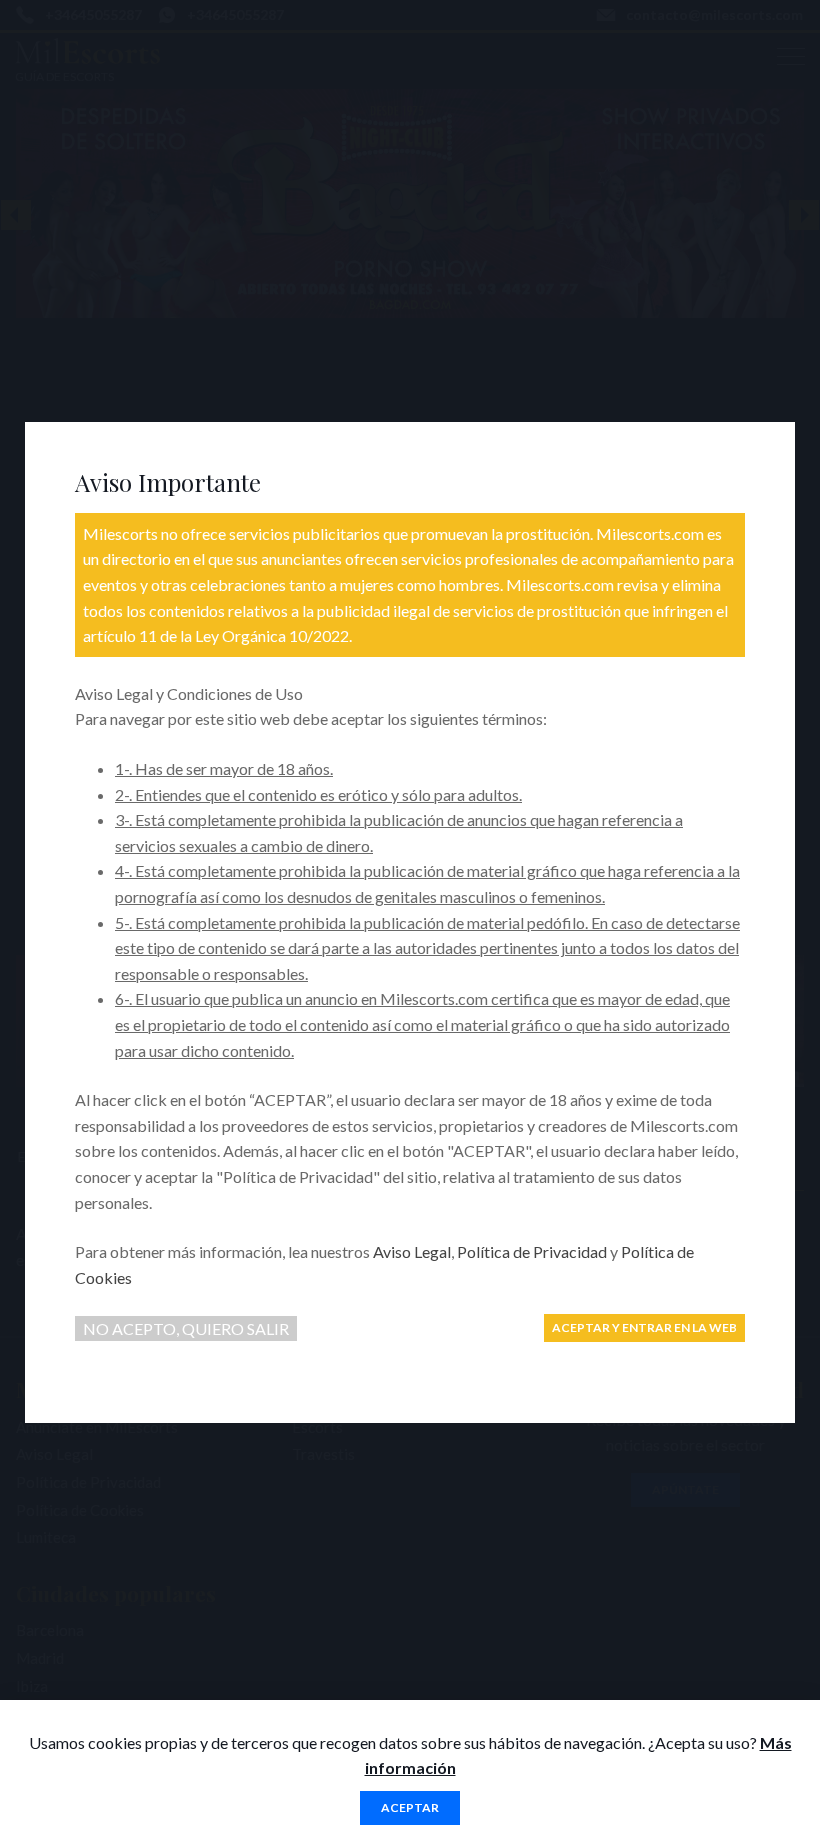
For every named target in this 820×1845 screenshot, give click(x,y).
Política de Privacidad (532, 1251)
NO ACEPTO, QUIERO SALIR (186, 1328)
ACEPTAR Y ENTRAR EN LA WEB (644, 1327)
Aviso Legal (412, 1251)
